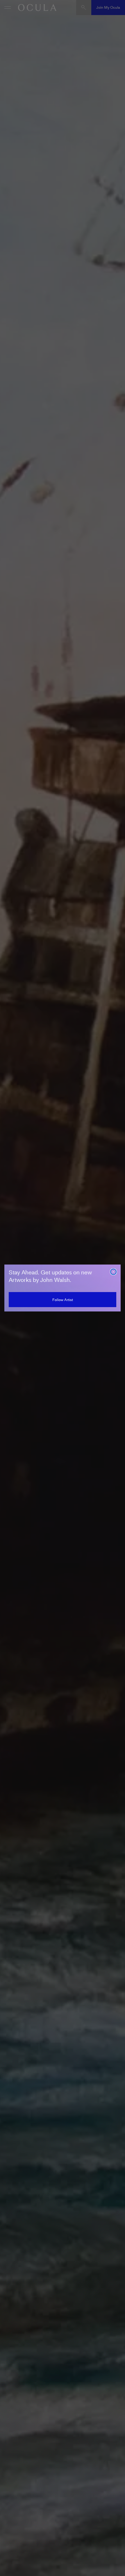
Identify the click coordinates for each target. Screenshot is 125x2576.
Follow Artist (63, 1300)
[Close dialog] (113, 1272)
